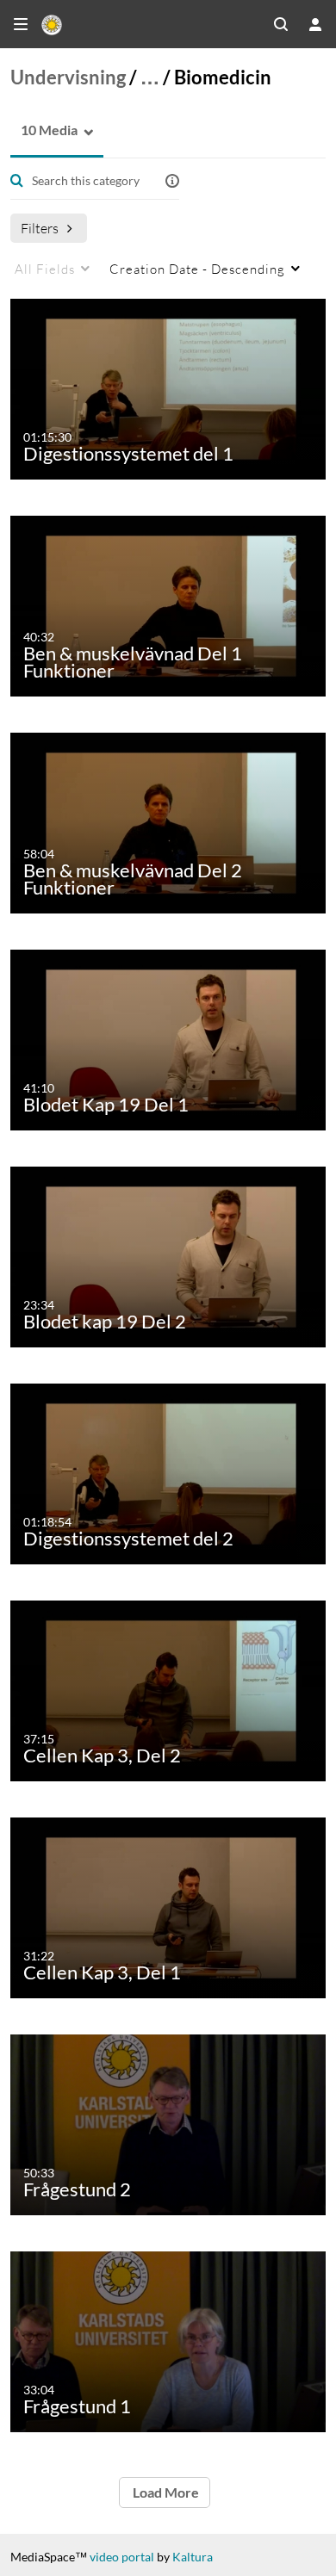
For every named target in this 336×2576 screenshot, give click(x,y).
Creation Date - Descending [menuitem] (197, 269)
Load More (165, 2492)
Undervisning (68, 77)
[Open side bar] (21, 24)
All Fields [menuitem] (45, 269)
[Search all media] (281, 24)
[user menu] (315, 24)
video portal (122, 2557)
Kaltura (193, 2557)
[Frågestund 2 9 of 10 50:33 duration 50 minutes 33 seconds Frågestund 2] (171, 2124)
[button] (44, 130)
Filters (40, 228)
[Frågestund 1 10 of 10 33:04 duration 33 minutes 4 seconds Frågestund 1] (171, 2341)
